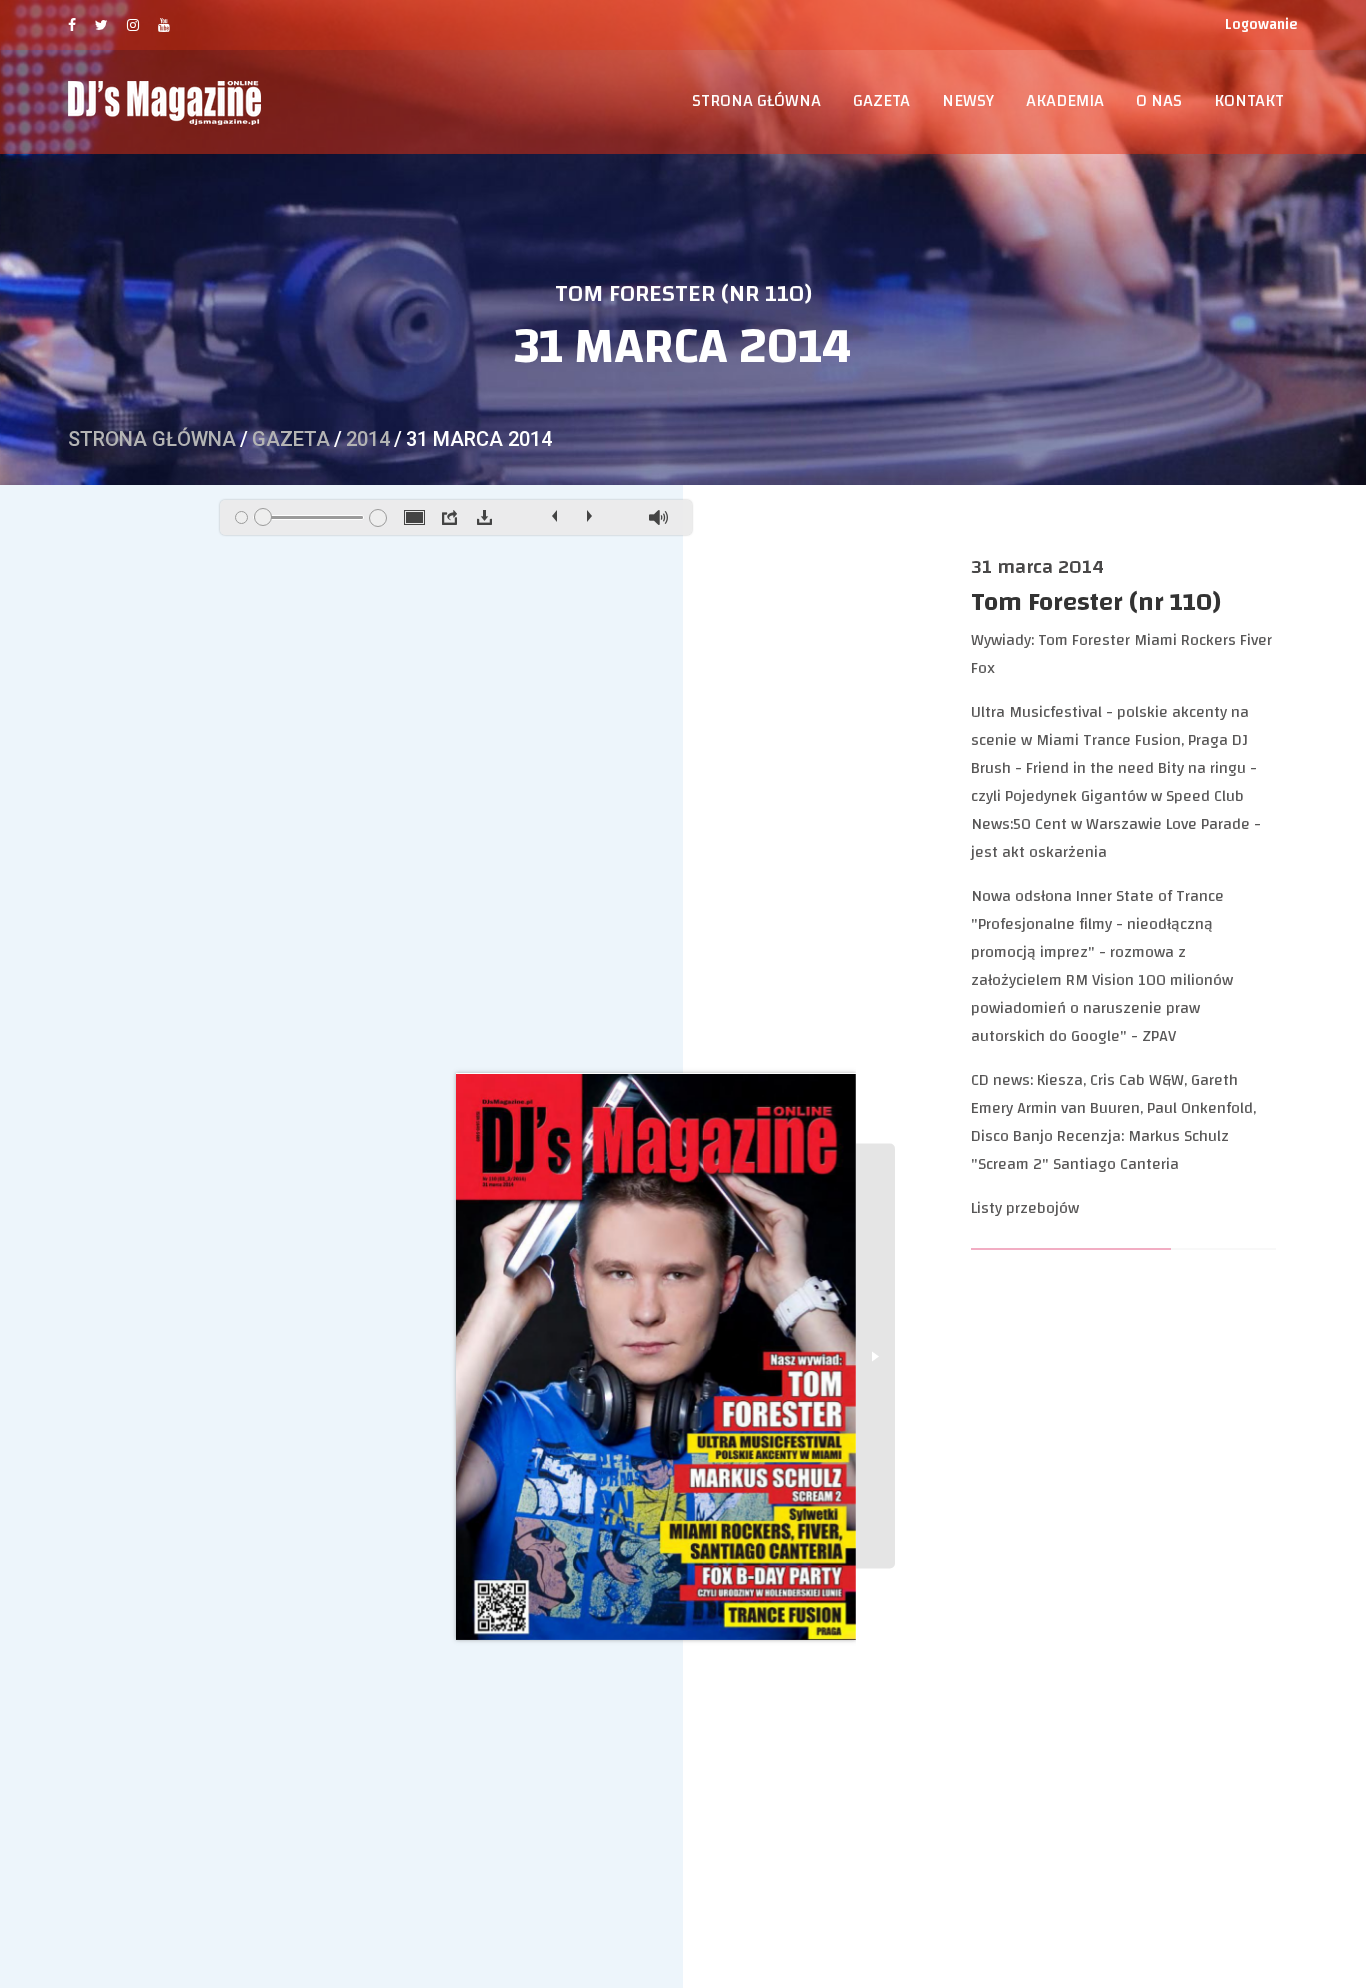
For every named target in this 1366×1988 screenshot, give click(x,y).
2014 (368, 439)
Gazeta (881, 101)
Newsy (968, 101)
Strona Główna (756, 101)
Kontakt (1249, 101)
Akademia (1065, 101)
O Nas (1159, 101)
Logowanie (1261, 24)
